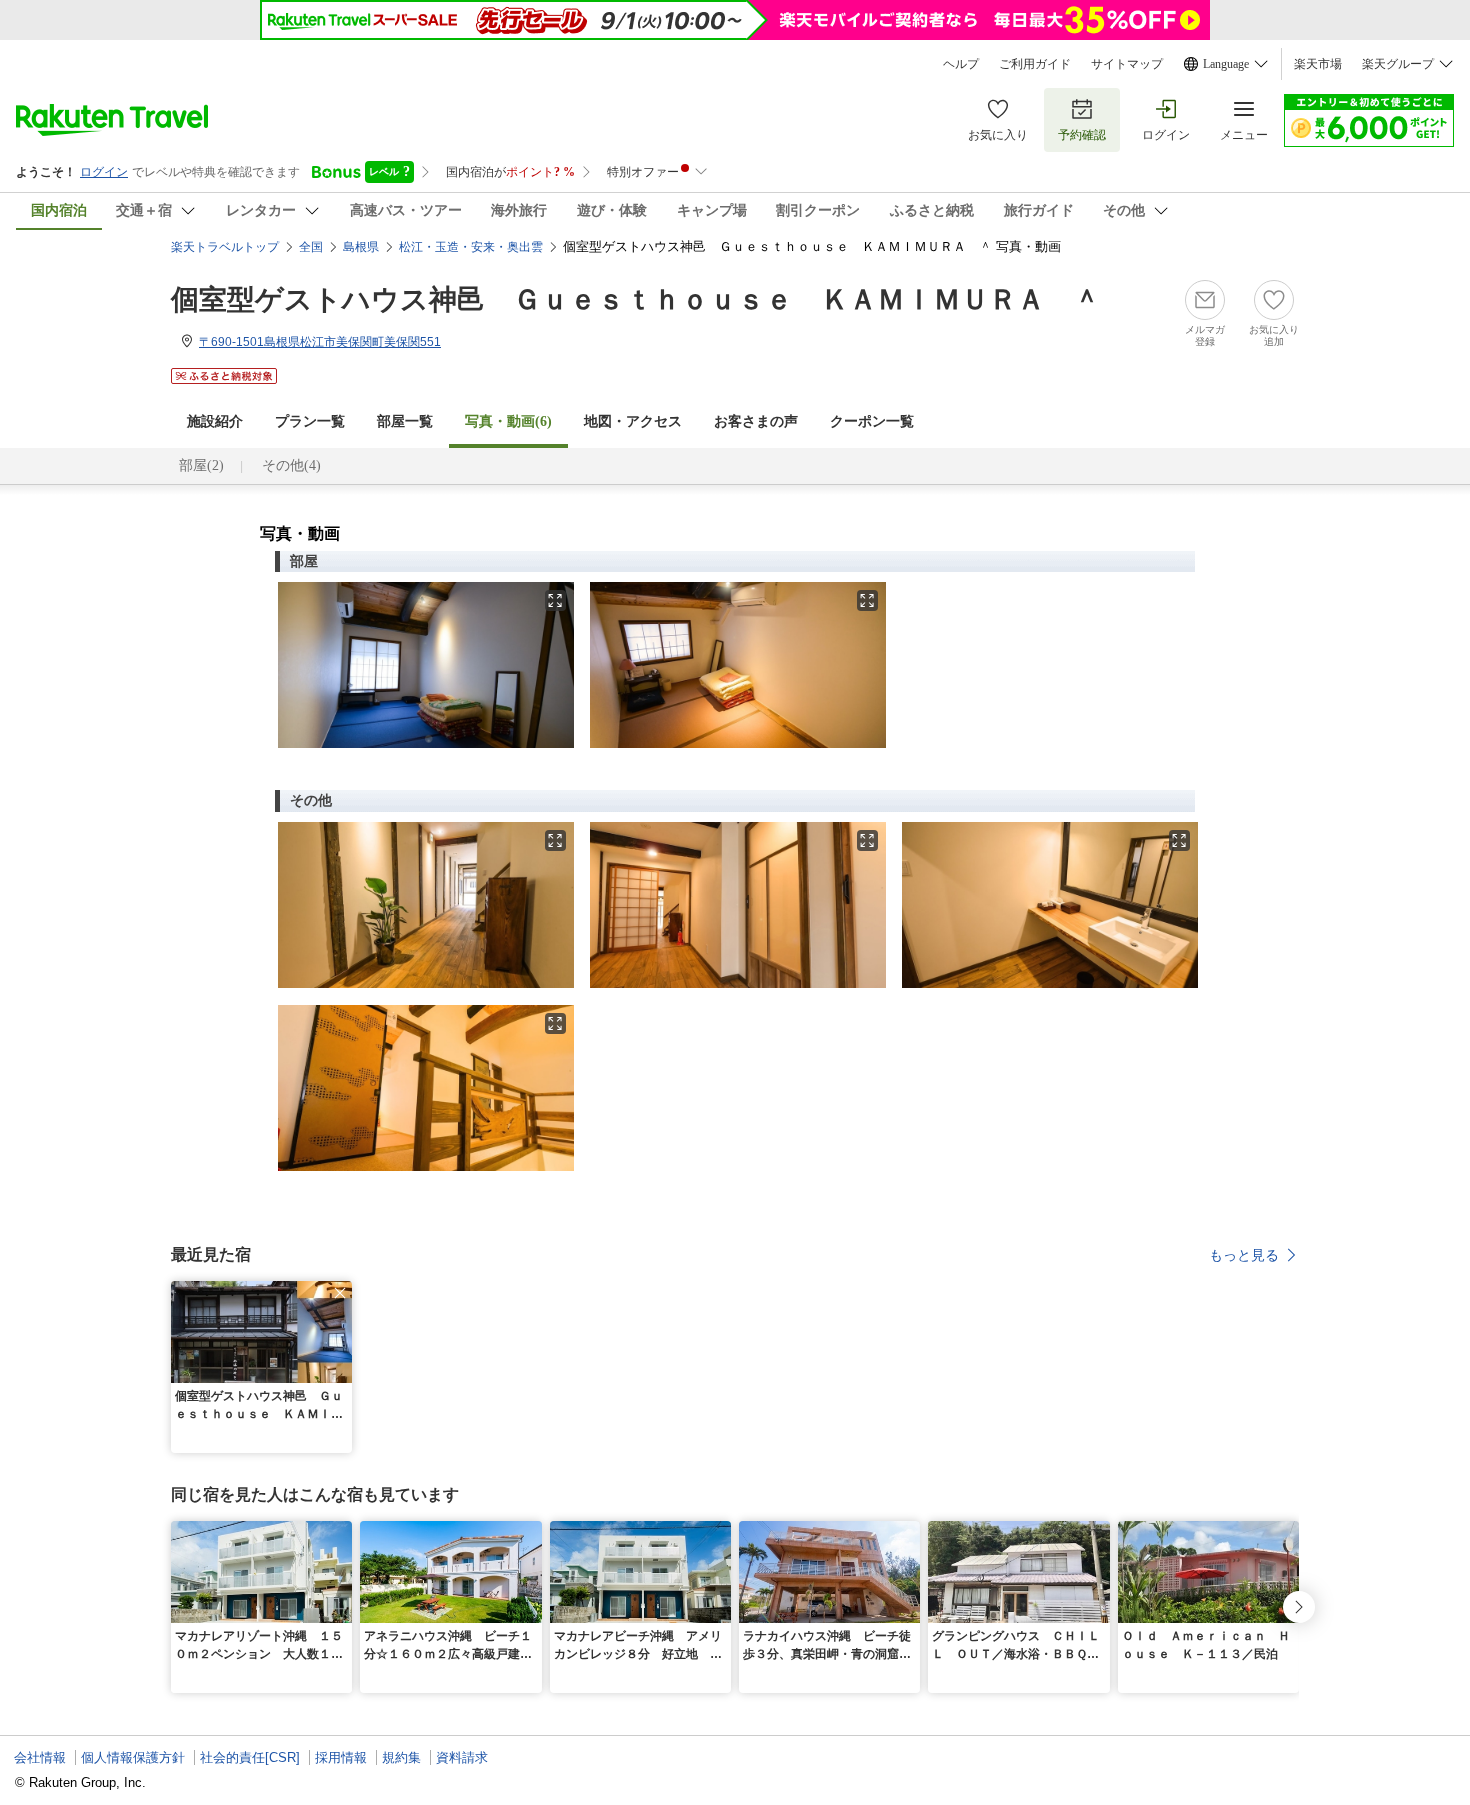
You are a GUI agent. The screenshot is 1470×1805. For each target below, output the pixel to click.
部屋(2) (201, 465)
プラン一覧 (310, 421)
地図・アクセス (633, 421)
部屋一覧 (405, 421)
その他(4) (291, 465)
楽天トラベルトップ (225, 247)
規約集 (401, 1757)
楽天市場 (1318, 64)
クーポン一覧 (872, 421)
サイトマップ (1127, 64)
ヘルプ (961, 64)
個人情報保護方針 (133, 1757)
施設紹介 (215, 421)
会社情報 (40, 1757)
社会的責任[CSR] (250, 1757)
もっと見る (1244, 1255)
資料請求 (462, 1757)
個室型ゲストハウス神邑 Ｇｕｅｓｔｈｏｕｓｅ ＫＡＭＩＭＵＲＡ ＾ (636, 299)
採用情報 (341, 1757)
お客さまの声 (756, 421)
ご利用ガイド (1035, 64)
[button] (340, 1293)
